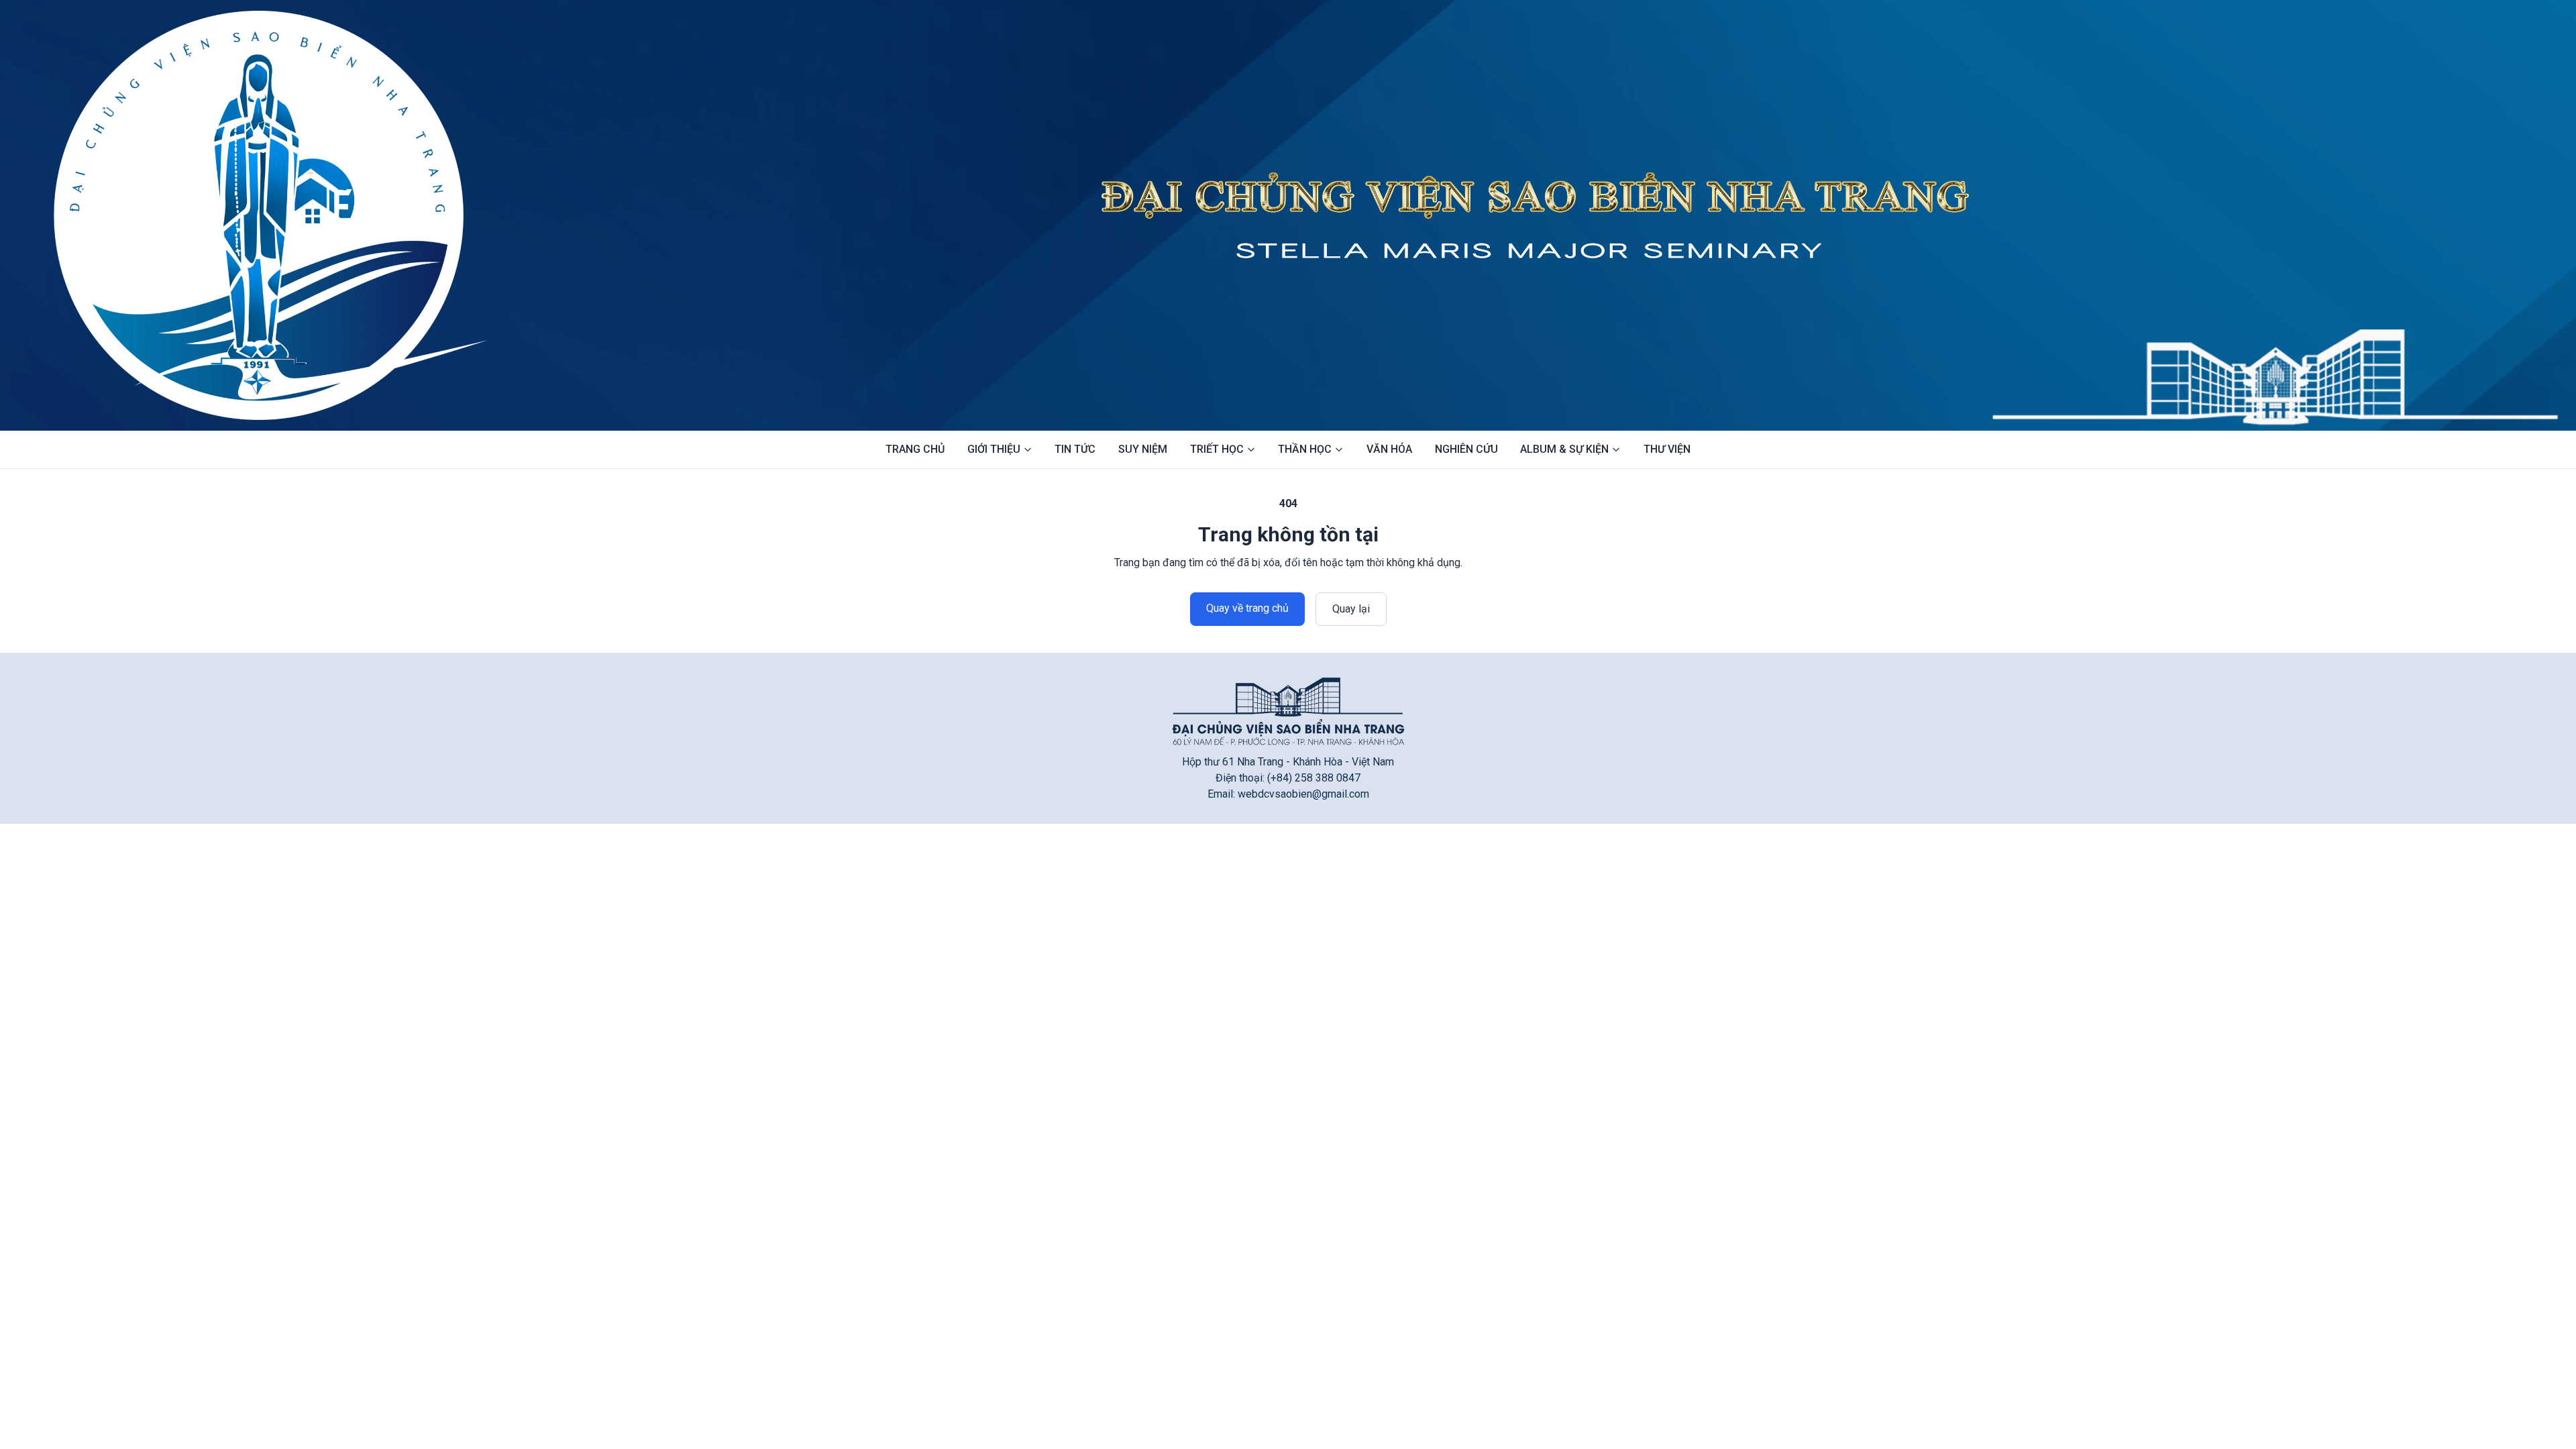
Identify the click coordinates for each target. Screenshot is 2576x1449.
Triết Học (1217, 449)
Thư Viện (1667, 449)
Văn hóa (1389, 449)
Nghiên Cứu (1466, 449)
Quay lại (1351, 609)
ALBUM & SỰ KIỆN (1564, 449)
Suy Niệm (1143, 449)
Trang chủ (915, 449)
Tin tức (1075, 449)
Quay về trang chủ (1247, 608)
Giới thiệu (994, 449)
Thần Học (1305, 449)
